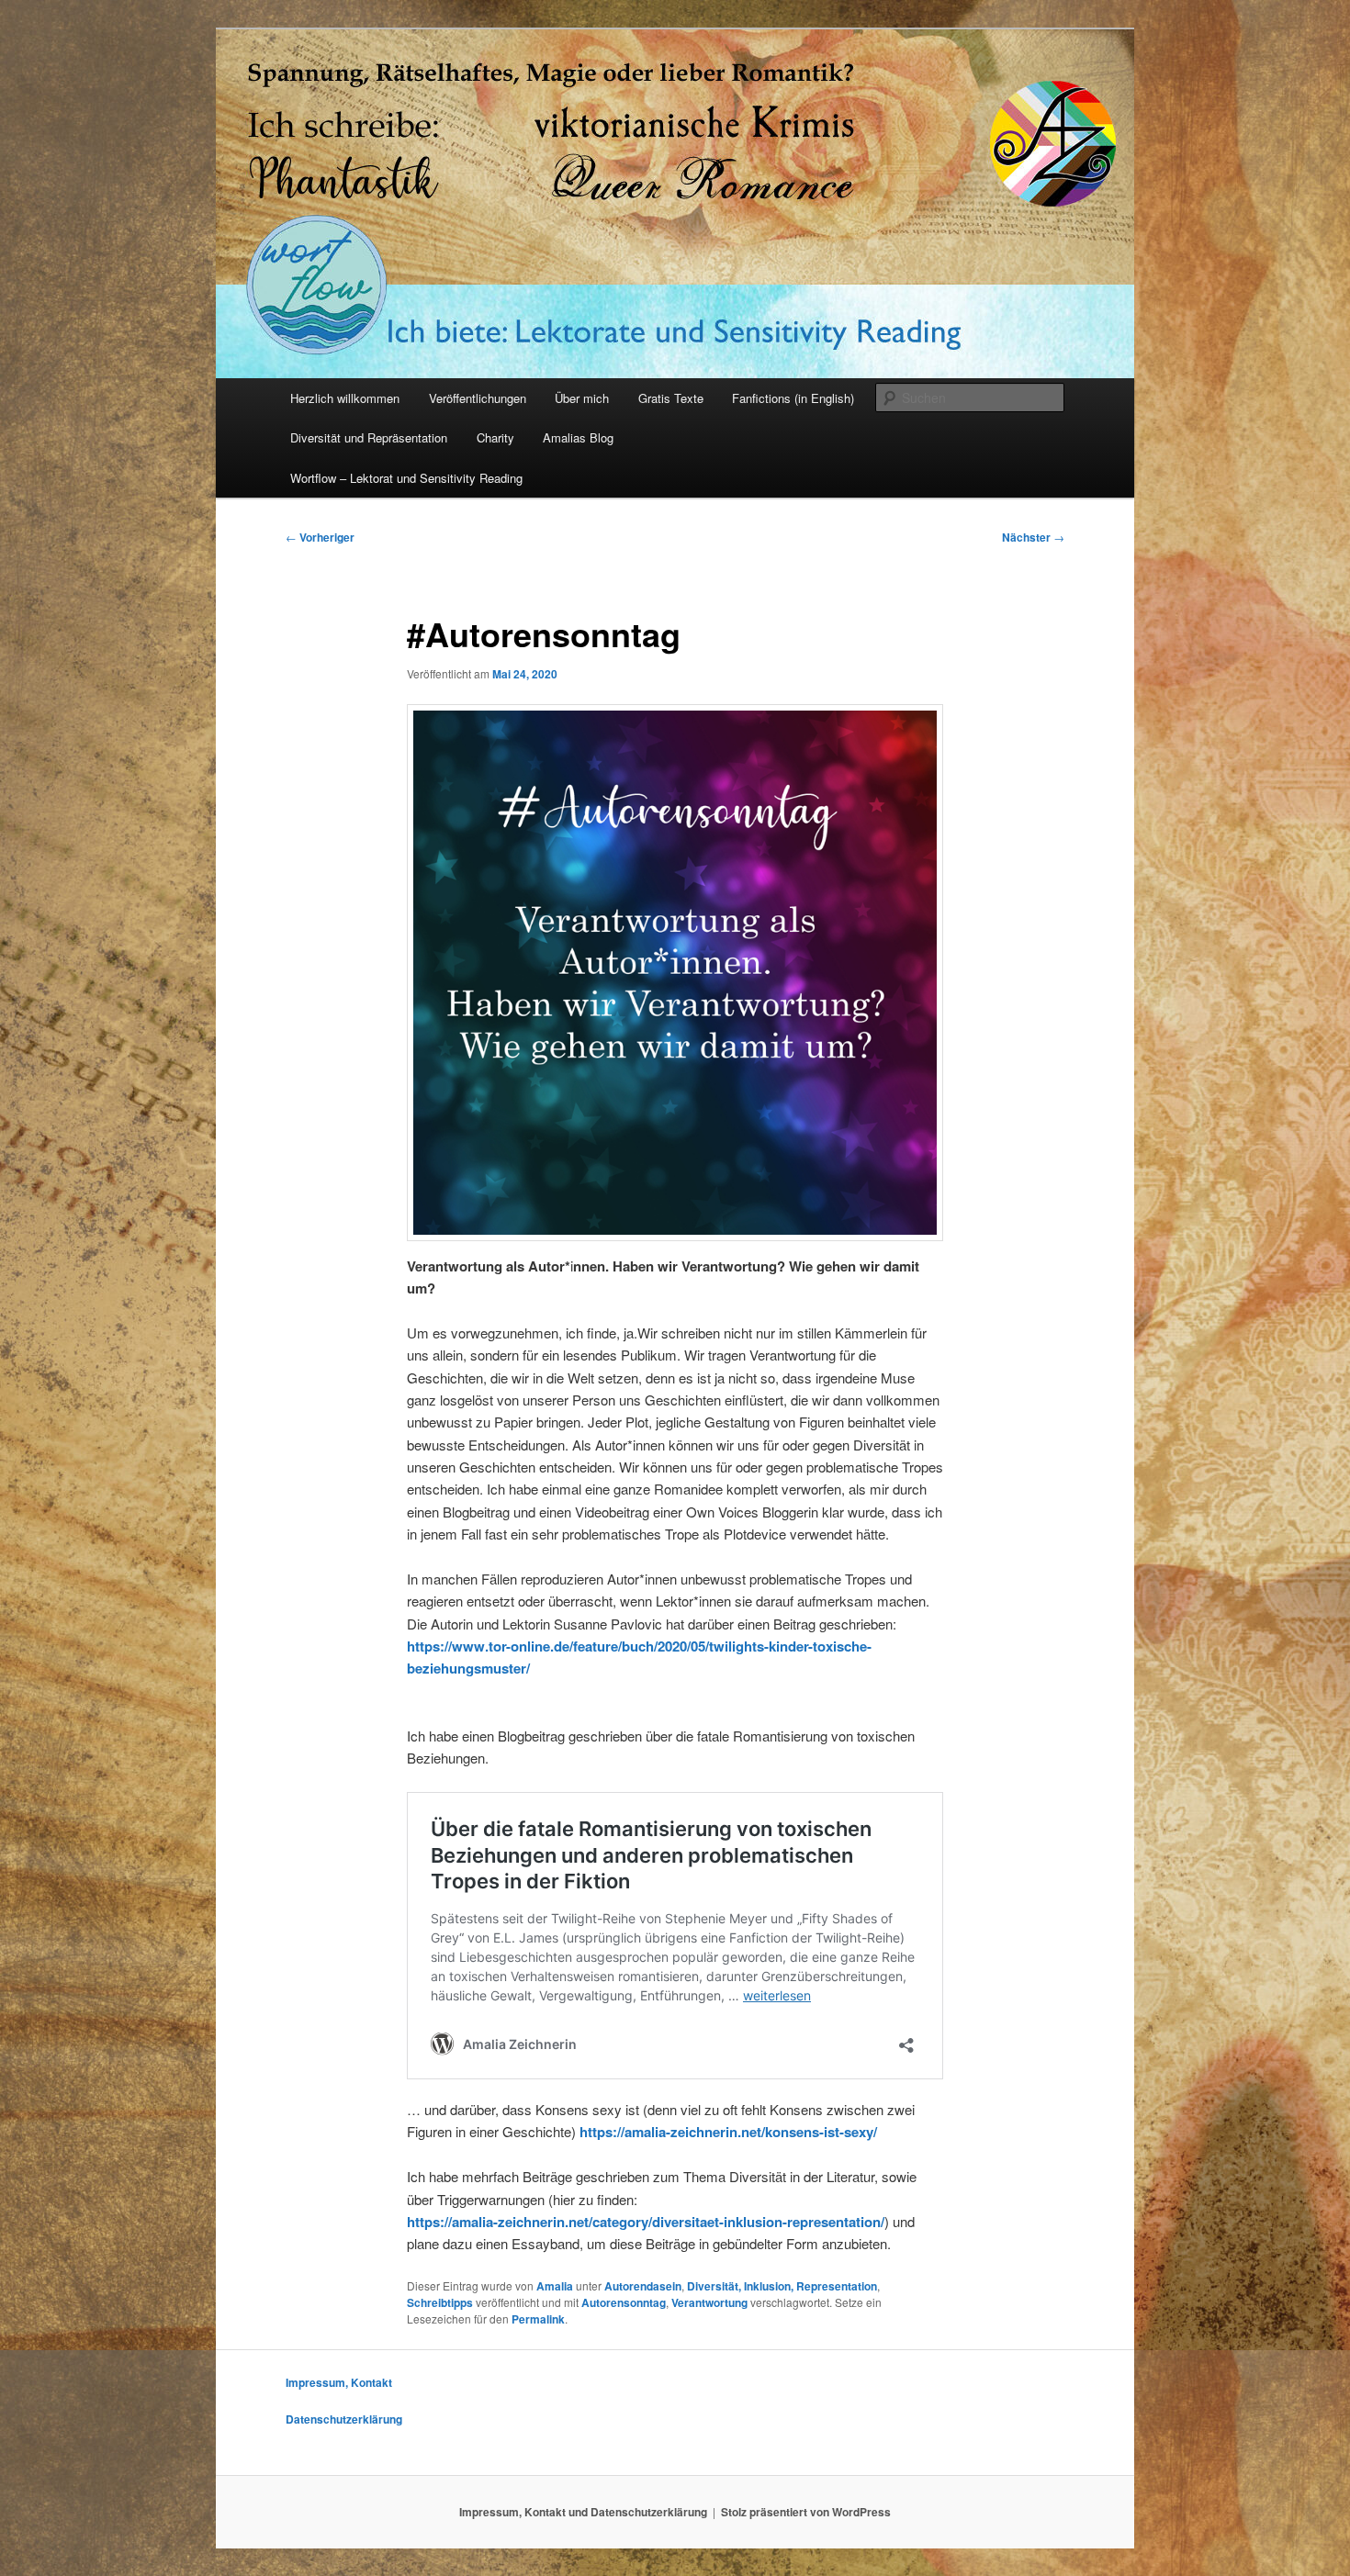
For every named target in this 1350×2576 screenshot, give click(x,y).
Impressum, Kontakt (339, 2382)
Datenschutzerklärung (344, 2419)
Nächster (1033, 537)
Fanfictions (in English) (793, 398)
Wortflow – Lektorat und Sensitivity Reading (406, 478)
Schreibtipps (440, 2302)
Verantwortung (709, 2302)
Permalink (538, 2319)
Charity (495, 437)
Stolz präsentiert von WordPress (806, 2512)
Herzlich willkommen (345, 398)
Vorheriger (320, 537)
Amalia (555, 2286)
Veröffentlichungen (478, 398)
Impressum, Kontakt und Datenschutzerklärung (583, 2512)
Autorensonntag (624, 2302)
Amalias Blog (578, 437)
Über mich (582, 398)
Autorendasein (643, 2286)
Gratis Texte (671, 398)
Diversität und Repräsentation (369, 437)
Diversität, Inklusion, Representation (782, 2286)
